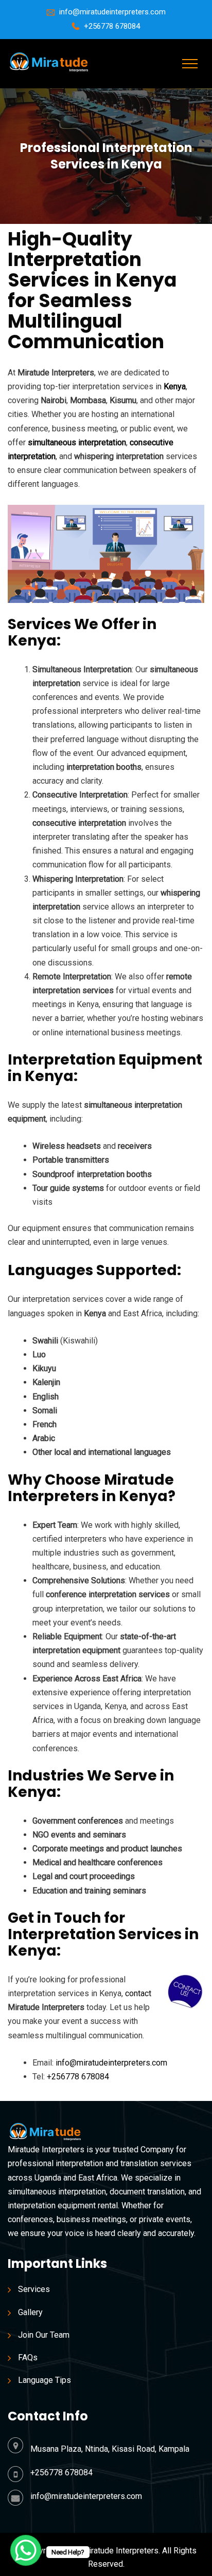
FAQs (28, 2357)
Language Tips (45, 2380)
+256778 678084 (112, 26)
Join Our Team (44, 2335)
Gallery (30, 2312)
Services (34, 2289)
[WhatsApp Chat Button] (26, 2550)
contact (138, 1993)
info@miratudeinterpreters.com (112, 12)
